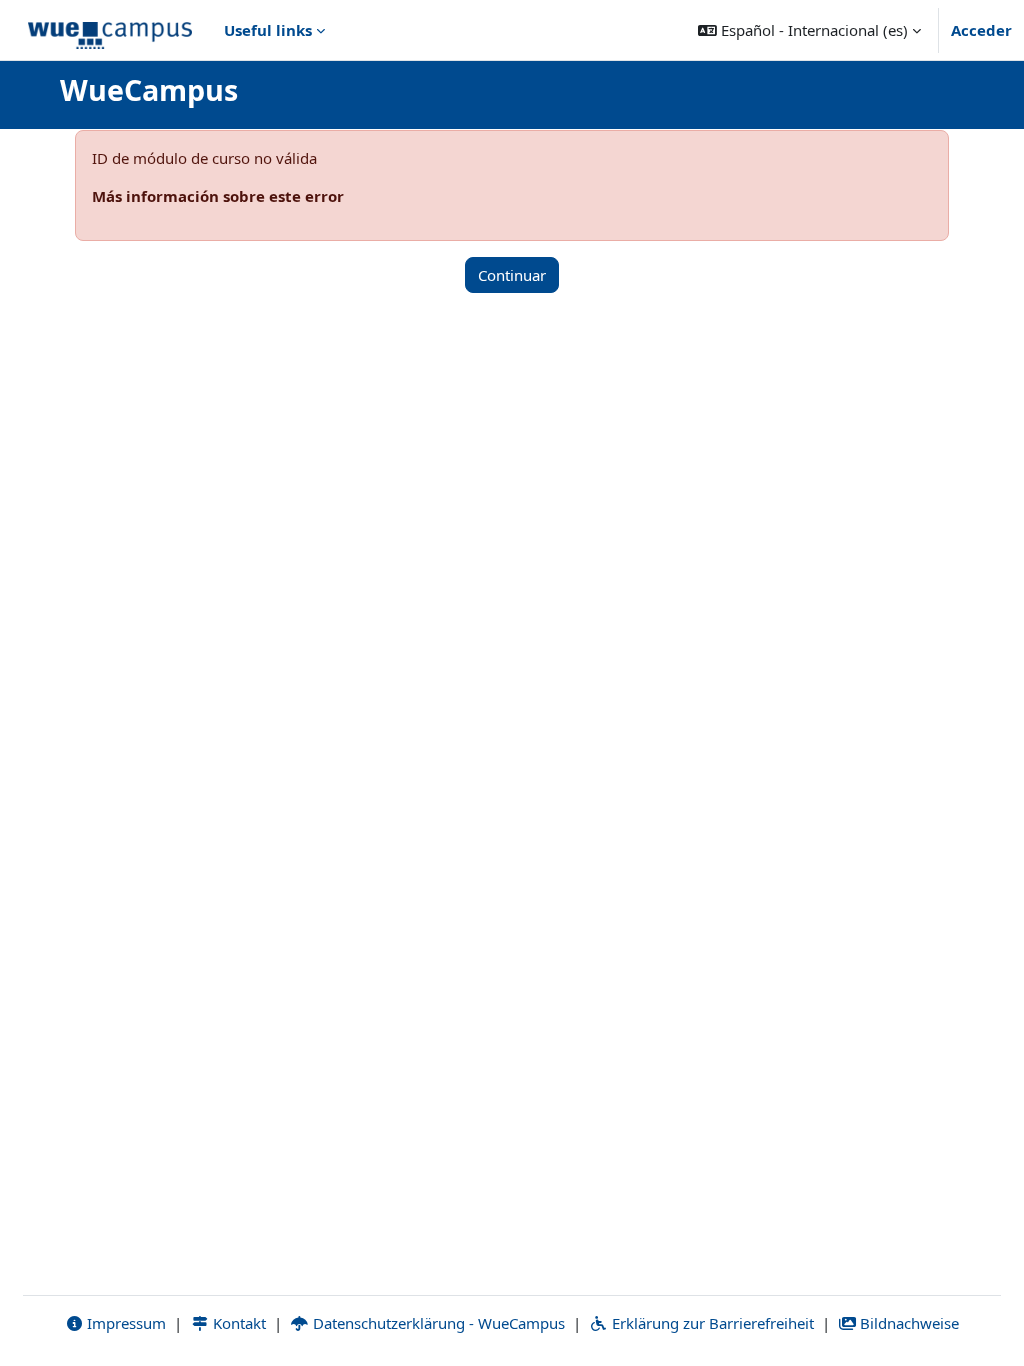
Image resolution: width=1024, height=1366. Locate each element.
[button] (809, 30)
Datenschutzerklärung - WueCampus (437, 1323)
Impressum (124, 1323)
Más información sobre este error (218, 196)
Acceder (981, 30)
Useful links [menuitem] (268, 30)
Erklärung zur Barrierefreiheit (711, 1323)
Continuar (512, 275)
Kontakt (237, 1323)
